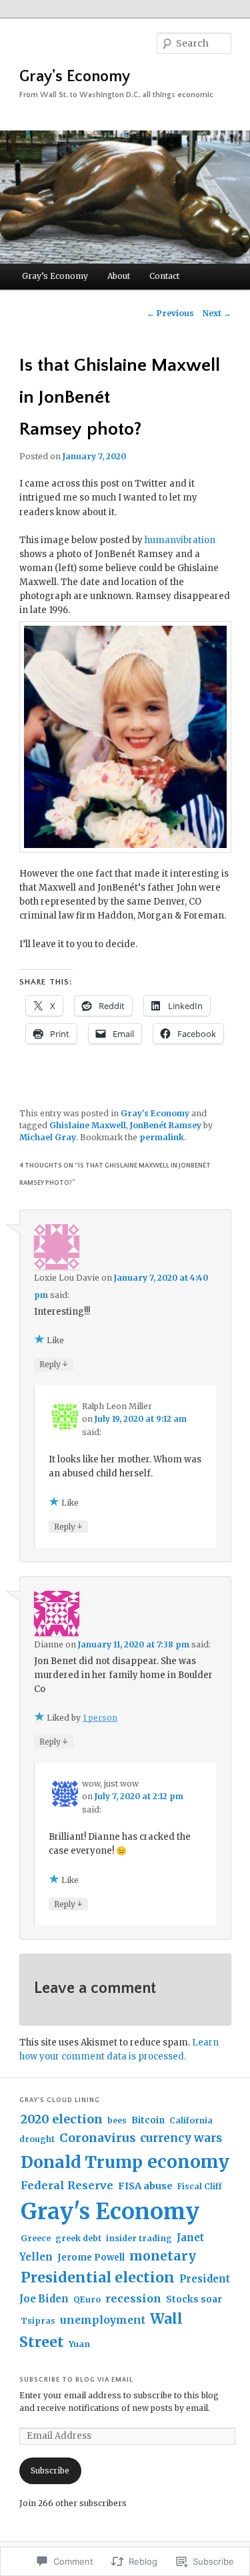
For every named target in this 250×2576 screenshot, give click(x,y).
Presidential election (98, 2277)
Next (217, 313)
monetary (163, 2256)
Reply (54, 1364)
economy (188, 2162)
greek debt (78, 2238)
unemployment (103, 2320)
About (119, 276)
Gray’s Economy (55, 276)
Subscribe (50, 2470)
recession (133, 2298)
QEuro (87, 2299)
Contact (164, 276)
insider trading (139, 2238)
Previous (170, 313)
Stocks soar (194, 2299)
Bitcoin (148, 2120)
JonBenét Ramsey (166, 1125)
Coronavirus (97, 2138)
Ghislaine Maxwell (88, 1125)
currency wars (181, 2138)
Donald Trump (82, 2162)
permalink (162, 1137)
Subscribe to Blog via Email (76, 2380)
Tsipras (38, 2321)
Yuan (79, 2344)
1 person (100, 1718)
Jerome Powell (91, 2257)
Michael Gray (48, 1137)
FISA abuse (145, 2186)
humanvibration (180, 540)
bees (117, 2120)
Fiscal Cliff (200, 2186)
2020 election (62, 2119)
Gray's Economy (75, 77)
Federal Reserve (67, 2185)
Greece (36, 2238)
